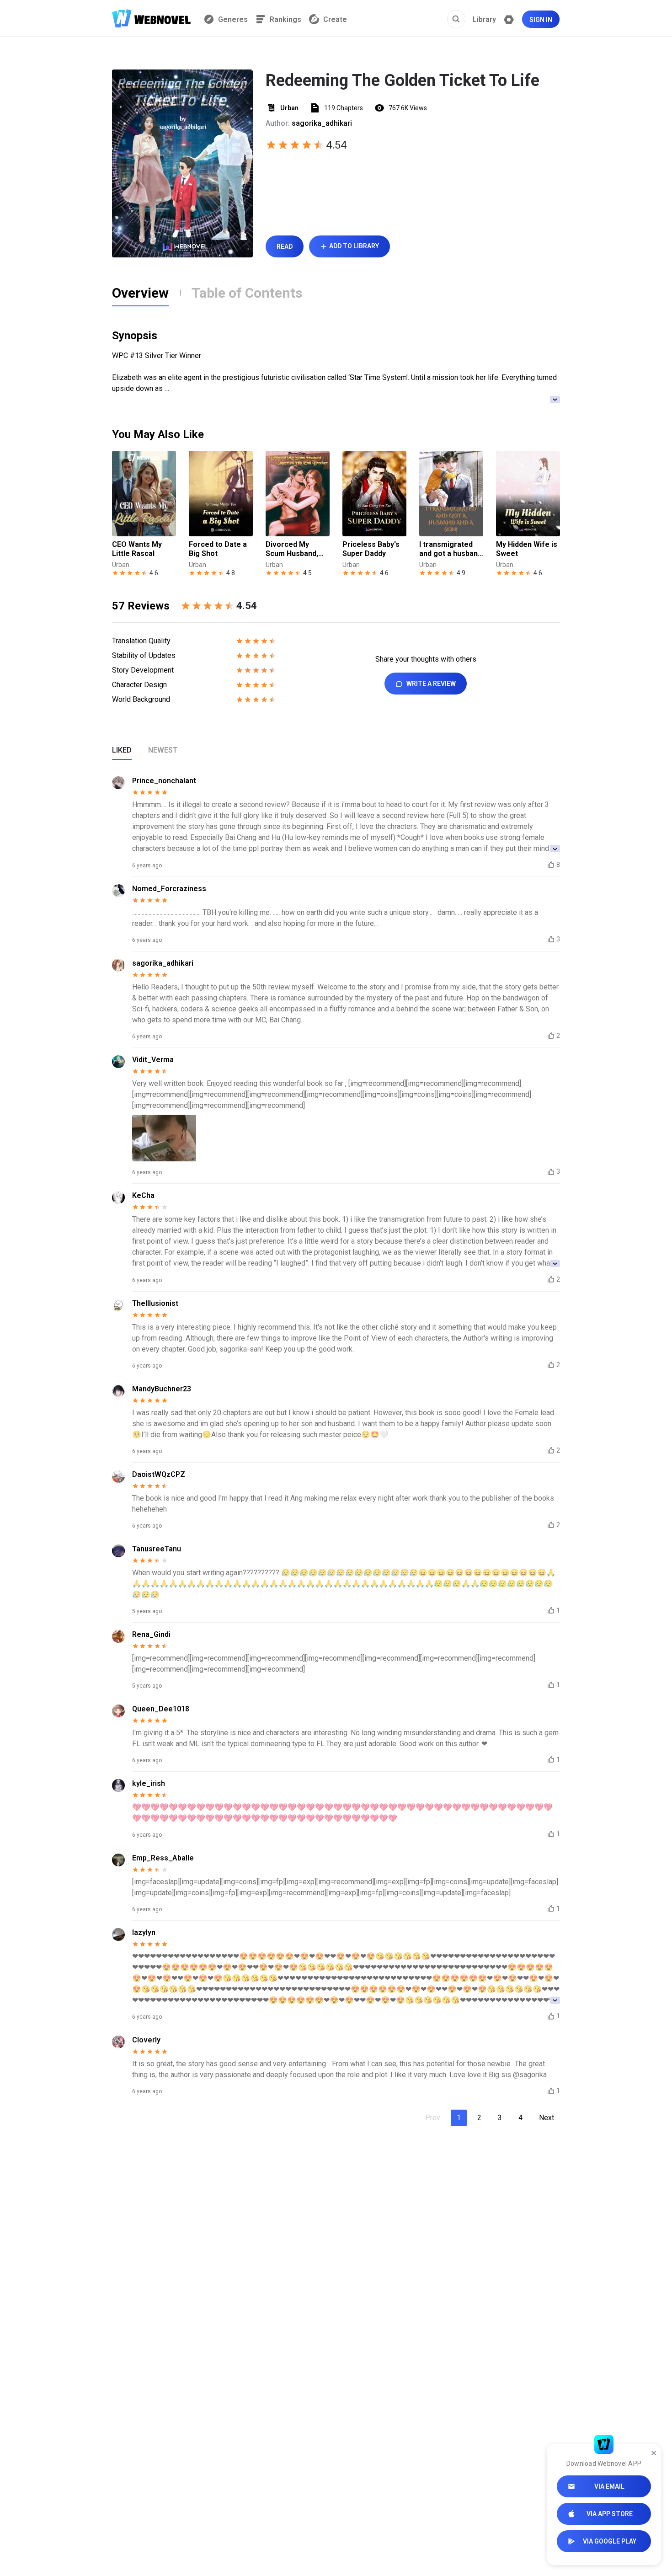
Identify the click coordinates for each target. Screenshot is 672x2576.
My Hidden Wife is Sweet (527, 549)
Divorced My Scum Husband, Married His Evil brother (293, 549)
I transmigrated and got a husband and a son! (451, 549)
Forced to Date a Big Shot (218, 549)
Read (285, 246)
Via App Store (610, 2514)
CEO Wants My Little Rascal (137, 549)
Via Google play (610, 2541)
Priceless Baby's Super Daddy (371, 549)
